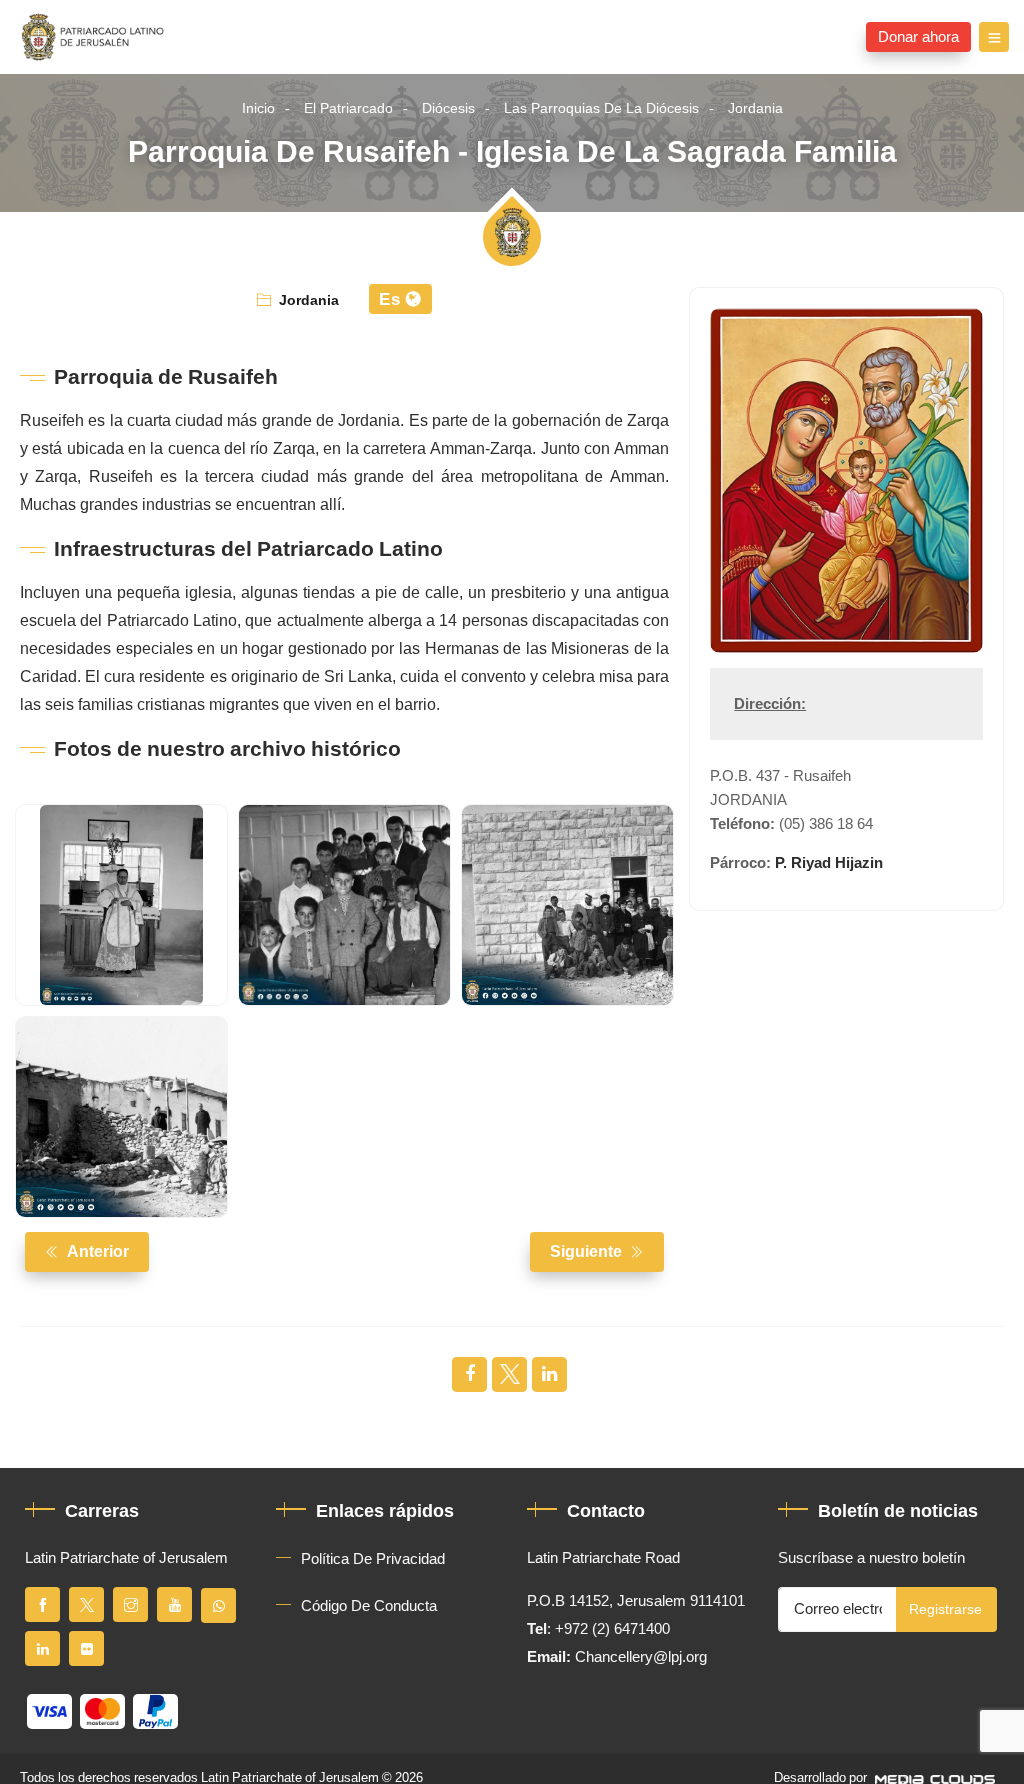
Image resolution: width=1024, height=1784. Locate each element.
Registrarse (945, 1609)
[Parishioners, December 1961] (344, 905)
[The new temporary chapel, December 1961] (121, 905)
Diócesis (448, 108)
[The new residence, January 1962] (567, 905)
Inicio (258, 108)
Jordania (755, 108)
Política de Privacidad (373, 1559)
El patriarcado (348, 108)
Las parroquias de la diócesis (601, 108)
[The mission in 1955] (121, 1117)
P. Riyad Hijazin (829, 863)
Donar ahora (918, 37)
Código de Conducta (369, 1606)
